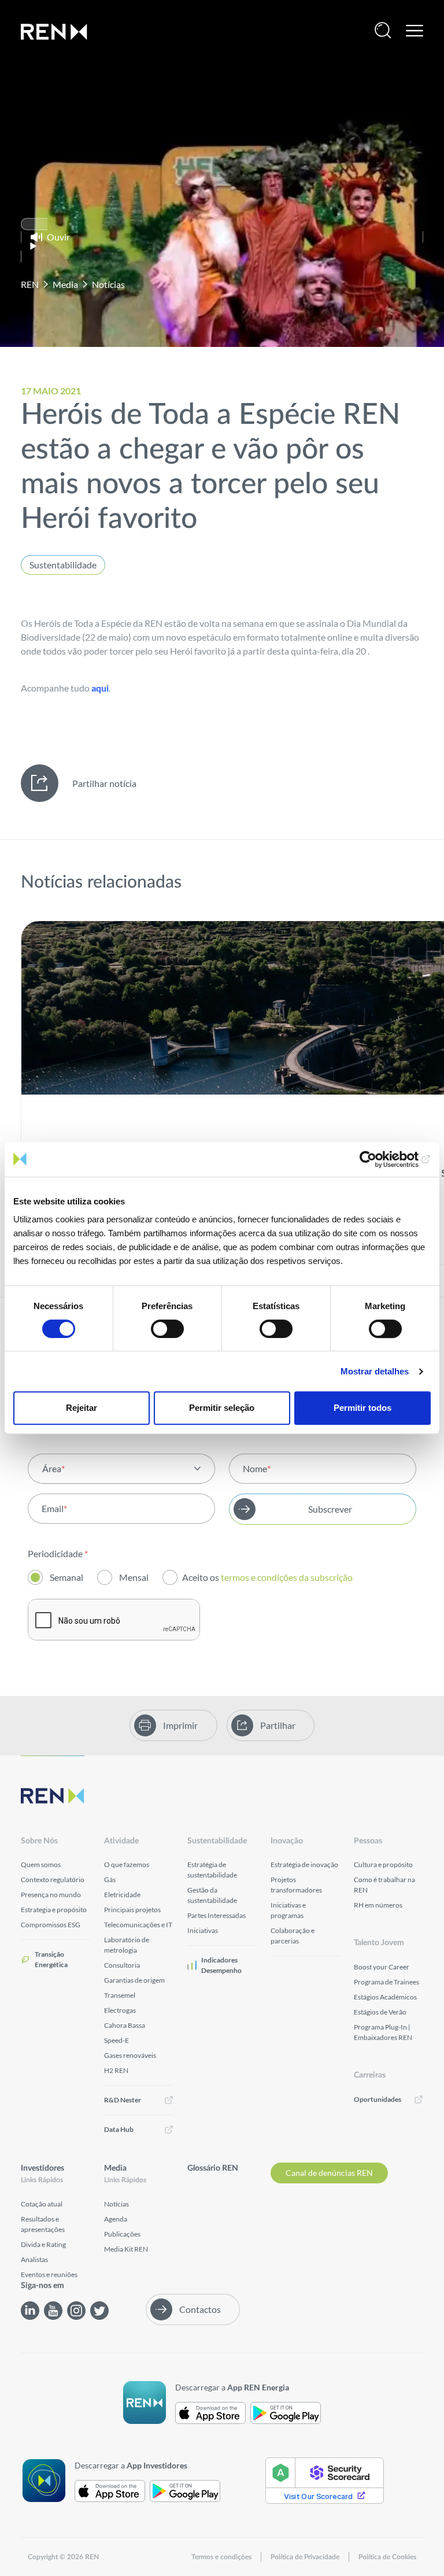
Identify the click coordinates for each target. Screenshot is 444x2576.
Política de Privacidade (305, 2557)
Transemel (120, 1995)
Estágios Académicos (385, 1997)
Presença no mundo (51, 1895)
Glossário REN (213, 2168)
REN (30, 284)
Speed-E (116, 2040)
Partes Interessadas (217, 1915)
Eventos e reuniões (49, 2274)
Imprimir (180, 1725)
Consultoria (122, 1965)
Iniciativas (203, 1930)
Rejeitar (82, 1408)
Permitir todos (362, 1408)
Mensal (134, 1577)
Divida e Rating (43, 2244)
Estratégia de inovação (304, 1864)
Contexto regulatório (53, 1880)
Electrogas (120, 2010)
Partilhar (278, 1725)
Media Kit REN (126, 2249)
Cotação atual (42, 2204)
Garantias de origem (134, 1980)
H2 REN (116, 2070)
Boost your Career (382, 1967)
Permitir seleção (222, 1408)
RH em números (378, 1905)
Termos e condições (221, 2557)
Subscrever (330, 1509)
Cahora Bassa (125, 2025)
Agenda (116, 2219)
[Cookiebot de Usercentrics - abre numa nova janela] (380, 1159)
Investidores (42, 2168)
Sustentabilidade (63, 565)
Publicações (122, 2234)
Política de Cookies (387, 2557)
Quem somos (41, 1864)
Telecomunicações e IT (138, 1925)
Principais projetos (132, 1910)
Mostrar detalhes (375, 1371)
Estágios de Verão (380, 2012)
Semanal (66, 1577)
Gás (110, 1880)
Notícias (108, 284)
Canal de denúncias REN (329, 2173)
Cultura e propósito (383, 1864)
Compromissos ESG (51, 1925)
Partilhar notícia (104, 783)
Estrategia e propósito (54, 1910)
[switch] (167, 1329)
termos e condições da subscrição (288, 1577)
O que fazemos (127, 1864)
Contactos (200, 2309)
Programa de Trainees (386, 1982)
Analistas (34, 2259)
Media (65, 284)
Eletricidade (122, 1895)
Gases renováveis (130, 2055)
